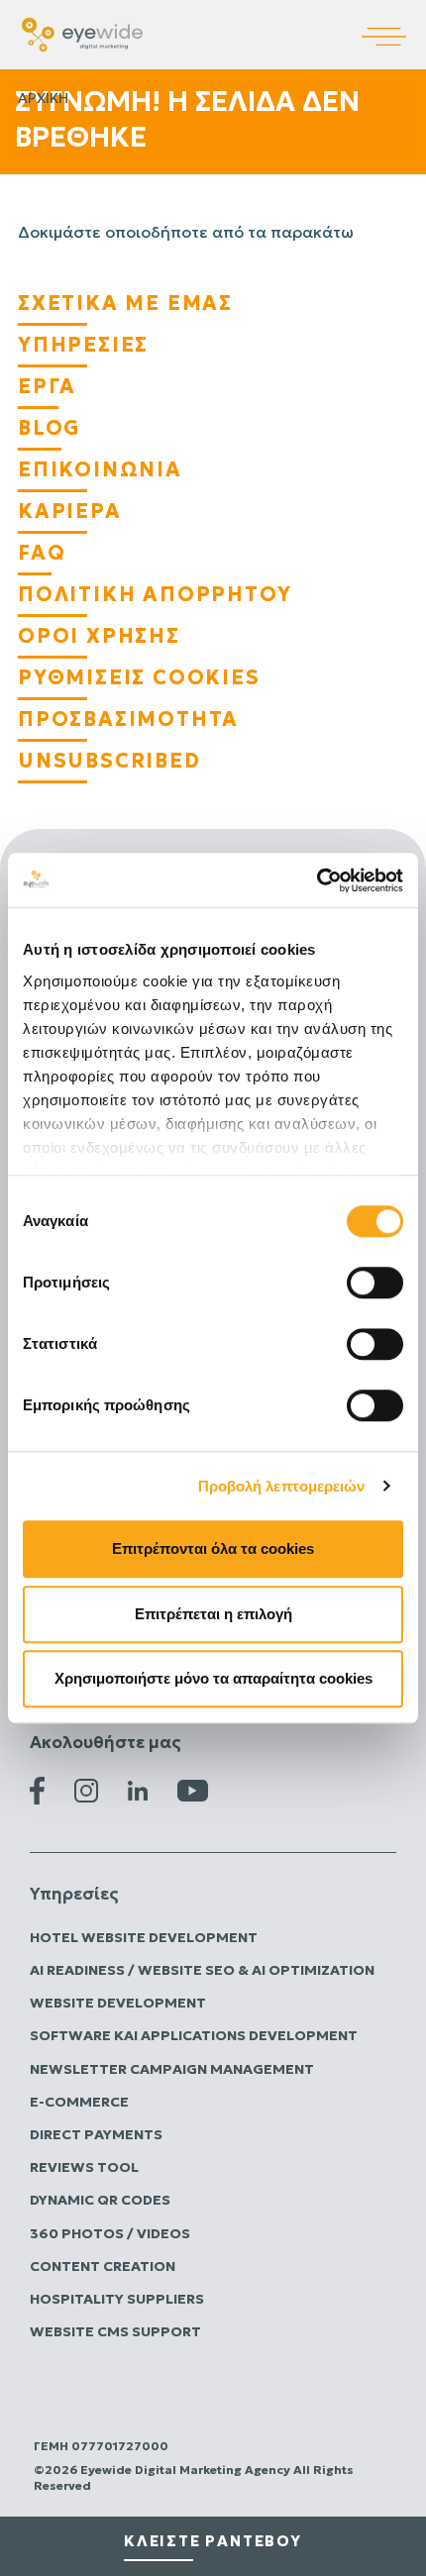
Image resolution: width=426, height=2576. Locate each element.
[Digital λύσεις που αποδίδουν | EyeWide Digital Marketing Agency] (82, 33)
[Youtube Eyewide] (193, 1789)
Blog (49, 428)
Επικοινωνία (100, 469)
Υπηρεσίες (83, 345)
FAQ (42, 553)
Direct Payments (96, 2134)
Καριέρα (70, 511)
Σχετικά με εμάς (125, 303)
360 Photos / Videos (110, 2233)
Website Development (118, 2003)
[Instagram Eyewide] (86, 1789)
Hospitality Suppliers (117, 2299)
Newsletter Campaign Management (172, 2069)
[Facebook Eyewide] (37, 1789)
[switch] (375, 1283)
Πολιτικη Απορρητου (155, 594)
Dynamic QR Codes (100, 2200)
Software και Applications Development (194, 2035)
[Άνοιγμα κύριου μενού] (394, 23)
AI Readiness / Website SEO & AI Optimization (202, 1970)
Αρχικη (43, 98)
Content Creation (103, 2266)
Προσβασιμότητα (128, 719)
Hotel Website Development (144, 1937)
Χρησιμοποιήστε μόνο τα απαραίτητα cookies (213, 1678)
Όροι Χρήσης (99, 636)
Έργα (47, 386)
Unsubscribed (109, 761)
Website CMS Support (115, 2331)
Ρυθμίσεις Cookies (139, 677)
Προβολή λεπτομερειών (282, 1486)
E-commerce (79, 2102)
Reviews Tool (84, 2167)
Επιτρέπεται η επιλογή (213, 1614)
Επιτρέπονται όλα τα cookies (213, 1548)
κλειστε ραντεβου (213, 2541)
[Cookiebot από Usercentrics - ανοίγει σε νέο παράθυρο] (317, 880)
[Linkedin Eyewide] (138, 1790)
